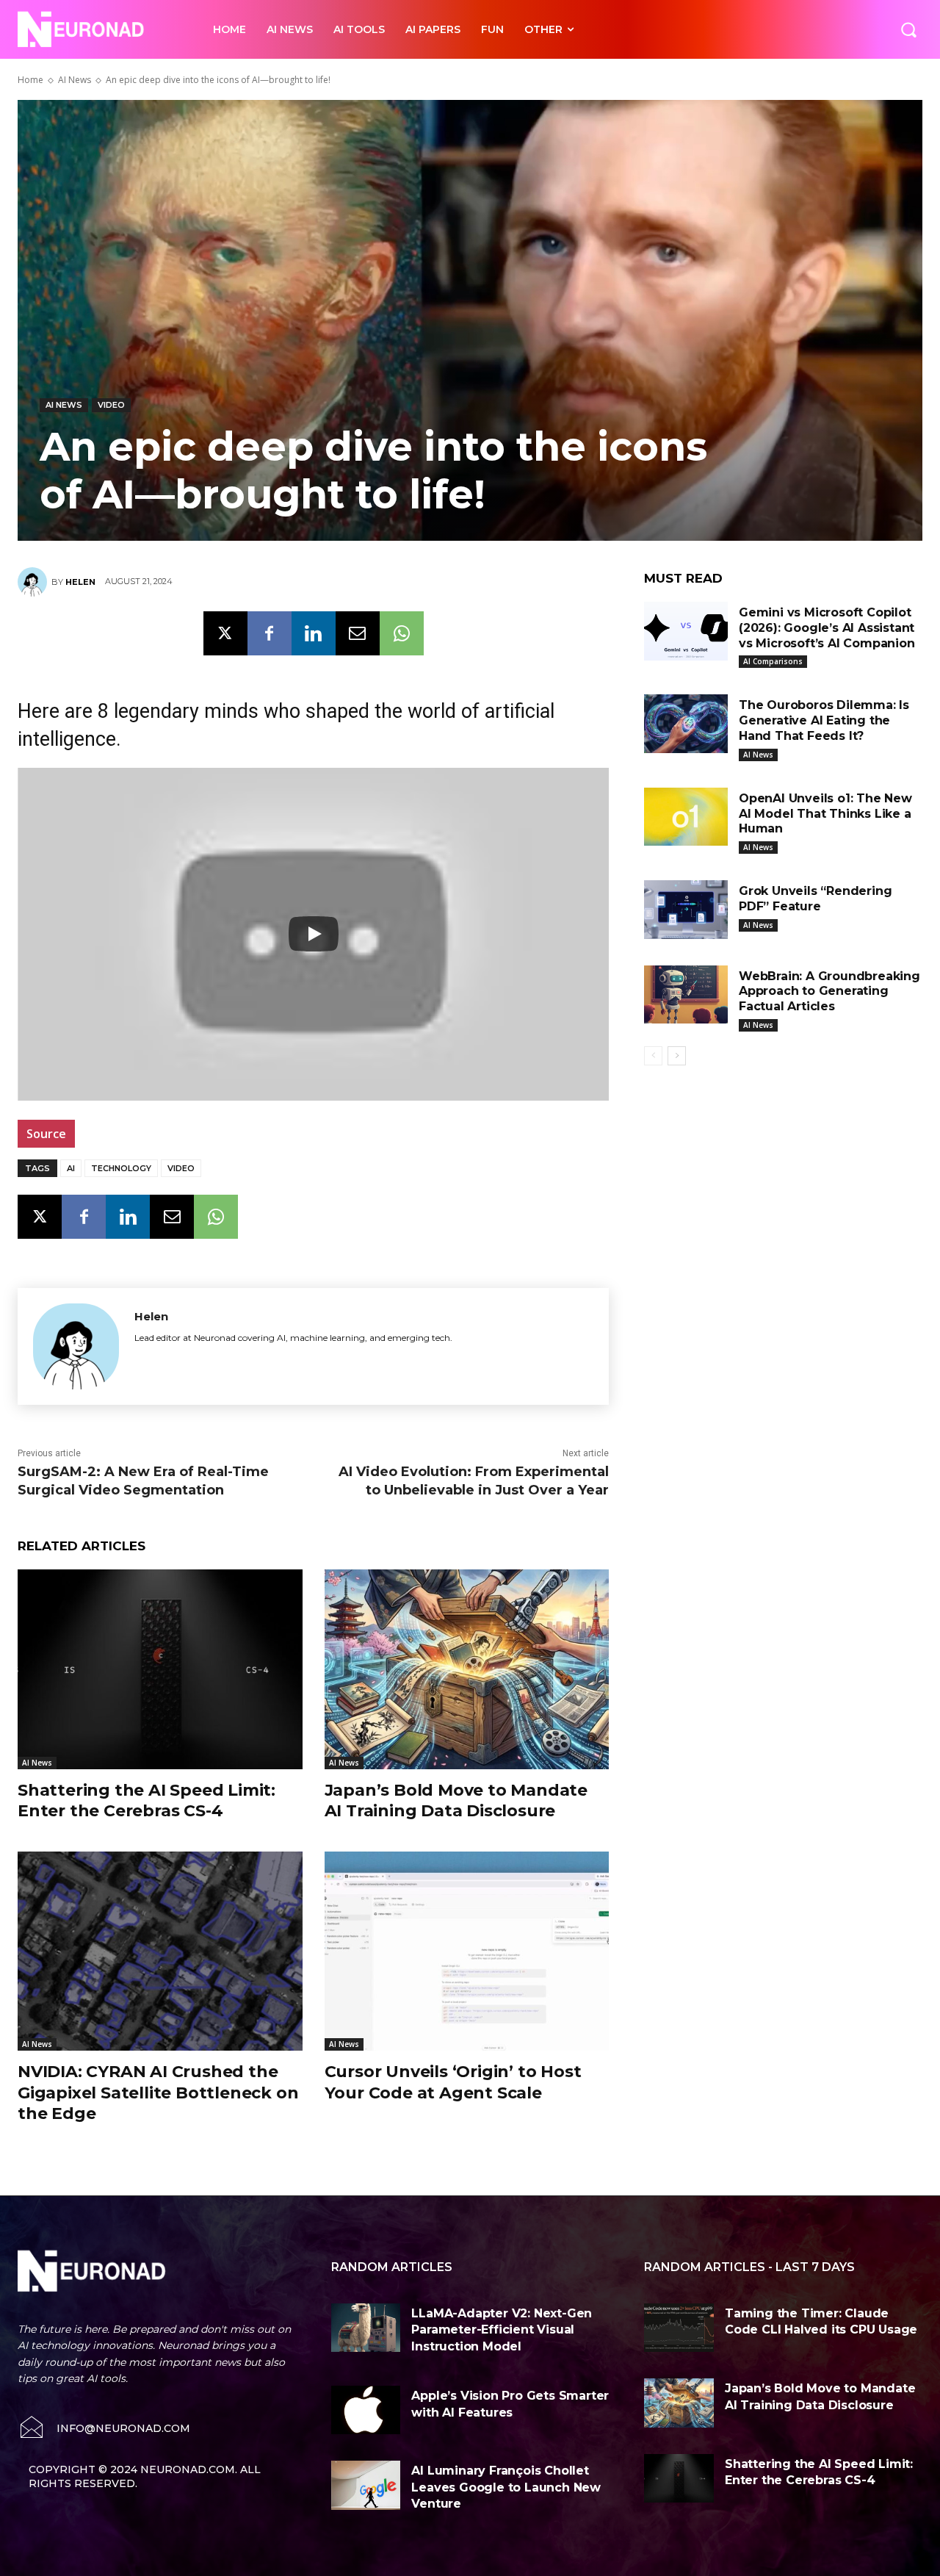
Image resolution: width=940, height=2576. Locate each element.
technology (121, 1168)
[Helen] (35, 582)
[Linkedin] (314, 633)
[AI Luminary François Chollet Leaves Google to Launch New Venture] (366, 2485)
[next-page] (677, 1056)
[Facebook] (270, 633)
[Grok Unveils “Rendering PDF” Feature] (686, 910)
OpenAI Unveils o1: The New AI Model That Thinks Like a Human (825, 814)
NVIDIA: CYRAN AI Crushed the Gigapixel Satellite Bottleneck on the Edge (158, 2093)
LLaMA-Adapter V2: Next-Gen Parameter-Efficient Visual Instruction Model (502, 2330)
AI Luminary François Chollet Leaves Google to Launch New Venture (506, 2487)
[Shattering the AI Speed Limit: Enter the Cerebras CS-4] (160, 1669)
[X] (225, 633)
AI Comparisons (773, 661)
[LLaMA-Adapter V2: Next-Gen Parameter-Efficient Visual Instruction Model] (366, 2328)
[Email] (358, 633)
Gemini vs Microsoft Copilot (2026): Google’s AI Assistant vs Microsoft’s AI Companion (827, 628)
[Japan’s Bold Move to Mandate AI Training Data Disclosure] (467, 1669)
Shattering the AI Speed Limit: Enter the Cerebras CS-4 (147, 1801)
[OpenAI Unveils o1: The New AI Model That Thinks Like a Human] (686, 817)
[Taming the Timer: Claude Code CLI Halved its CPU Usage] (679, 2328)
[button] (908, 29)
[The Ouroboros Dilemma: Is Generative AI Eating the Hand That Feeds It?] (686, 724)
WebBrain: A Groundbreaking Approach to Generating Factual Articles (829, 992)
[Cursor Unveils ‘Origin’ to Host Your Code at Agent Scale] (467, 1951)
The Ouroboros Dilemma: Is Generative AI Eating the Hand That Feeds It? (824, 720)
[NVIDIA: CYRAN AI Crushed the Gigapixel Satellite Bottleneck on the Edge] (160, 1951)
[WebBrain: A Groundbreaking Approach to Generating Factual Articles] (686, 995)
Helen (80, 582)
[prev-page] (653, 1056)
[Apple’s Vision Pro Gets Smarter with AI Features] (366, 2410)
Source (46, 1134)
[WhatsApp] (402, 633)
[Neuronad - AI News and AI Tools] (99, 29)
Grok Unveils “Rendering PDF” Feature (815, 899)
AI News (75, 80)
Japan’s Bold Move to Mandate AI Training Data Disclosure (456, 1801)
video (181, 1168)
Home (30, 80)
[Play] (314, 934)
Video (111, 405)
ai (71, 1168)
